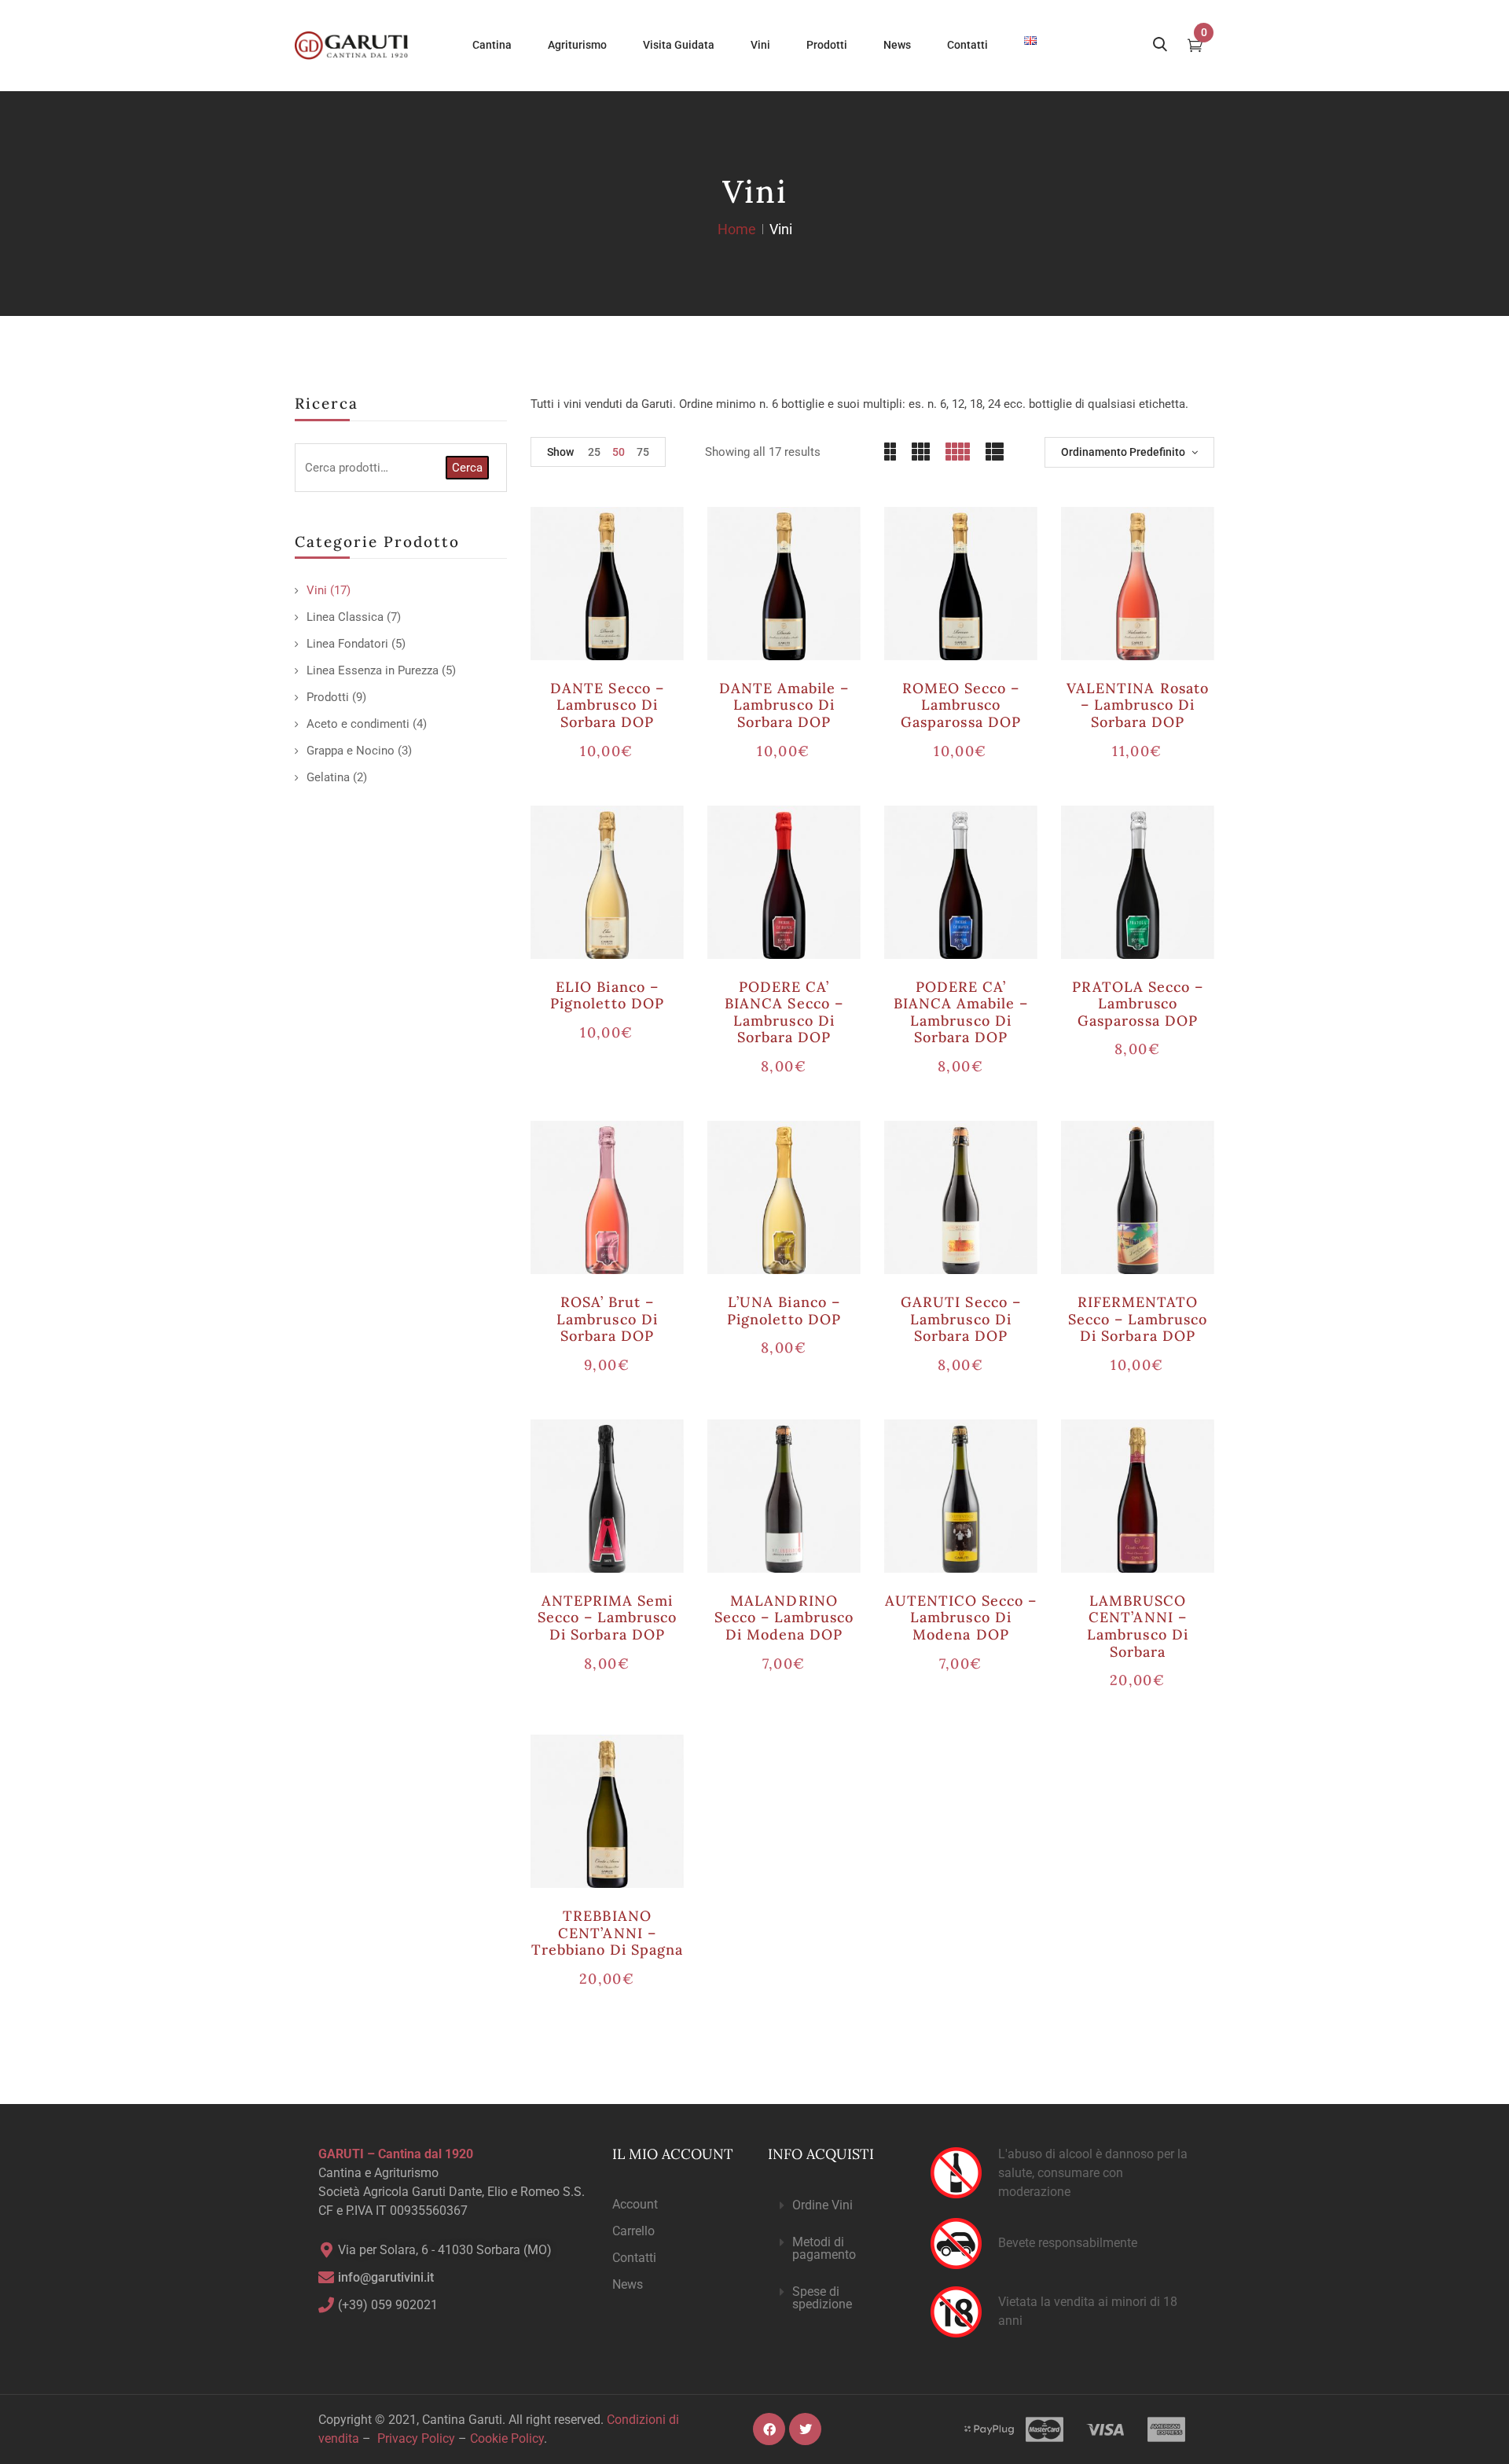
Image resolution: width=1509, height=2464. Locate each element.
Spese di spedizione (822, 2298)
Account (635, 2204)
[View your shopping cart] (1195, 47)
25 (594, 452)
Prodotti (328, 697)
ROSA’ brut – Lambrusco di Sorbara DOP (607, 1319)
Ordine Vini (822, 2205)
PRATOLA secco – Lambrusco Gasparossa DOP (1138, 1004)
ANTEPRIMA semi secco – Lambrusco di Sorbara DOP (608, 1618)
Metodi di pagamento (824, 2248)
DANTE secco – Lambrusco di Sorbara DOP (607, 705)
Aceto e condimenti (358, 724)
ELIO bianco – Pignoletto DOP (607, 995)
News (628, 2284)
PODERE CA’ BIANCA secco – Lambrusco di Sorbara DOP (784, 1012)
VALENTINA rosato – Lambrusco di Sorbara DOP (1138, 705)
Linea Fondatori (347, 644)
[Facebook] (769, 2429)
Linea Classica (345, 617)
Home (737, 229)
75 (643, 452)
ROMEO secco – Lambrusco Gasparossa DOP (961, 705)
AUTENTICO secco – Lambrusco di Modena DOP (961, 1618)
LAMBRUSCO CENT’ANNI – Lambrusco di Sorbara (1137, 1626)
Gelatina (328, 777)
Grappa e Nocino (351, 751)
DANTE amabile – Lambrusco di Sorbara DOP (784, 705)
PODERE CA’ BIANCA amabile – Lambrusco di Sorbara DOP (961, 1012)
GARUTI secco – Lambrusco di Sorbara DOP (961, 1319)
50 (619, 452)
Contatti (634, 2258)
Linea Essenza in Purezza (373, 670)
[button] (836, 2206)
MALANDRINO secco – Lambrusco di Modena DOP (784, 1618)
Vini (317, 590)
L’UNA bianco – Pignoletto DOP (784, 1311)
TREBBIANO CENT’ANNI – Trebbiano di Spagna (608, 1933)
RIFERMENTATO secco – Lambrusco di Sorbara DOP (1138, 1319)
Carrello (633, 2231)
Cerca (467, 468)
